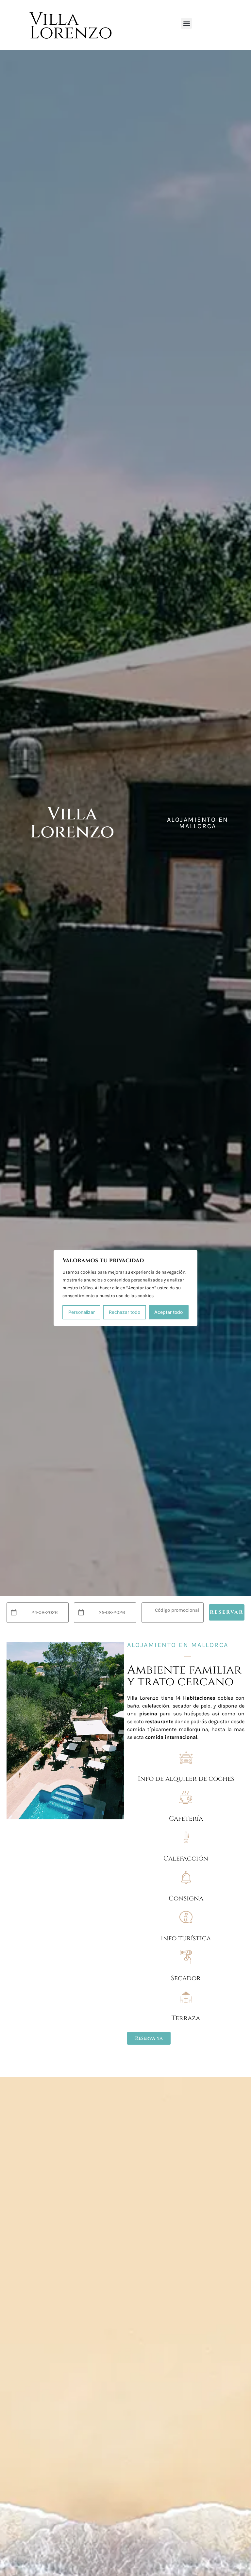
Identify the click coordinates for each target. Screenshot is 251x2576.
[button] (186, 23)
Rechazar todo (125, 1312)
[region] (125, 1288)
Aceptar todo (168, 1312)
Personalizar (82, 1312)
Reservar (227, 1612)
